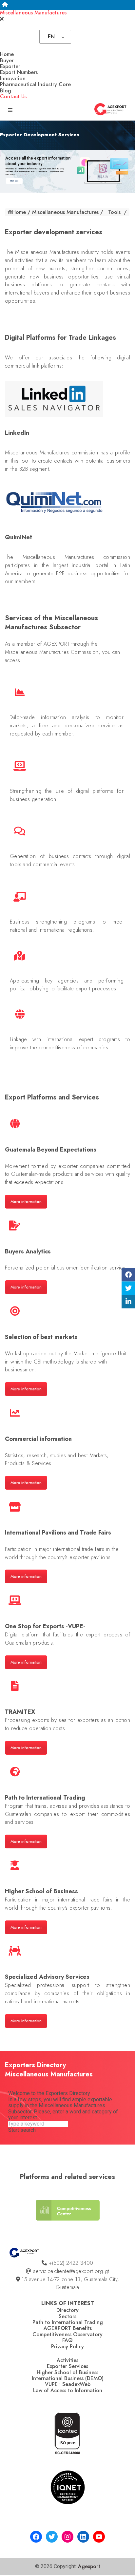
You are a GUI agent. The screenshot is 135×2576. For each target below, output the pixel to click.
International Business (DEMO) (68, 2378)
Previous (4, 2215)
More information (26, 1202)
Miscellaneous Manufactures (33, 13)
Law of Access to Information (68, 2390)
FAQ (67, 2340)
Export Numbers (19, 72)
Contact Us (13, 96)
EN (51, 37)
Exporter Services (67, 2366)
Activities (67, 2360)
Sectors (67, 2316)
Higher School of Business (67, 2372)
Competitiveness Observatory (67, 2334)
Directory (67, 2310)
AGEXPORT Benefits (68, 2328)
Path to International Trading (68, 2322)
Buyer (7, 60)
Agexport (89, 2566)
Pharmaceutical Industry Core (35, 84)
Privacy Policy (67, 2347)
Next (130, 2215)
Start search (22, 2130)
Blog (6, 91)
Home (7, 54)
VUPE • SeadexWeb (68, 2384)
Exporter (10, 66)
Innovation (13, 78)
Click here (14, 181)
